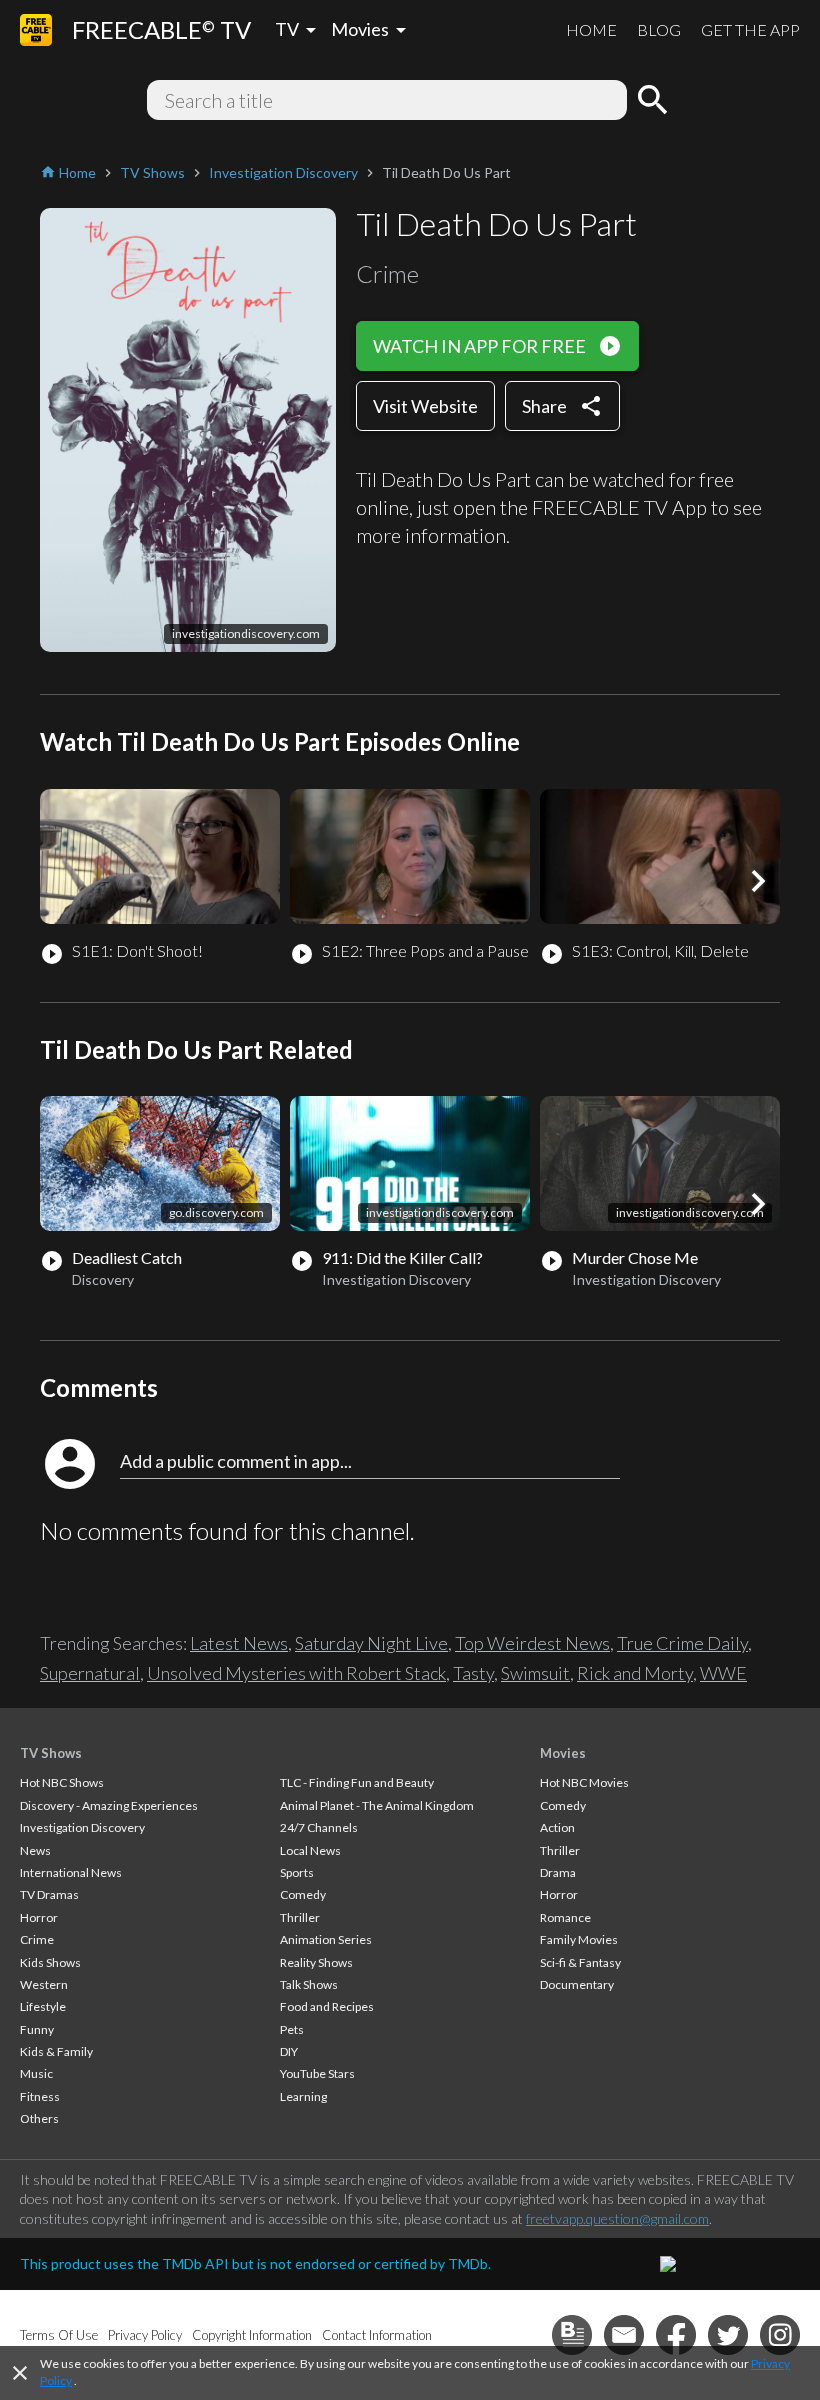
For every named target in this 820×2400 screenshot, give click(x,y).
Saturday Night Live (371, 1643)
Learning (303, 2096)
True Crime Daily (682, 1643)
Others (39, 2118)
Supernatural (90, 1673)
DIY (289, 2051)
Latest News (239, 1643)
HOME (591, 29)
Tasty (473, 1673)
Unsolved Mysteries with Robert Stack (296, 1673)
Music (36, 2073)
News (35, 1850)
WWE (723, 1673)
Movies (563, 1753)
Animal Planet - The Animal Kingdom (377, 1805)
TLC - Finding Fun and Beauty (357, 1782)
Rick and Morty (635, 1673)
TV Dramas (49, 1894)
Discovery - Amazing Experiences (109, 1805)
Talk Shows (309, 1984)
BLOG (659, 29)
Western (44, 1984)
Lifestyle (43, 2006)
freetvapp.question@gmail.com (617, 2218)
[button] (758, 881)
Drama (558, 1872)
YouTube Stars (317, 2073)
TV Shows (51, 1753)
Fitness (40, 2096)
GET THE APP (750, 29)
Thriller (300, 1917)
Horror (39, 1917)
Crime (37, 1939)
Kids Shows (50, 1962)
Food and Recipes (327, 2006)
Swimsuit (535, 1673)
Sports (297, 1872)
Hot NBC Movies (584, 1782)
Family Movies (579, 1939)
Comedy (303, 1894)
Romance (565, 1917)
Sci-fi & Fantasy (580, 1962)
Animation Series (326, 1939)
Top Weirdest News (532, 1643)
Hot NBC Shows (62, 1782)
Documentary (577, 1984)
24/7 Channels (319, 1827)
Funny (37, 2029)
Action (557, 1827)
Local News (310, 1850)
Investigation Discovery (82, 1827)
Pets (292, 2029)
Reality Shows (316, 1962)
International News (71, 1872)
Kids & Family (56, 2051)
